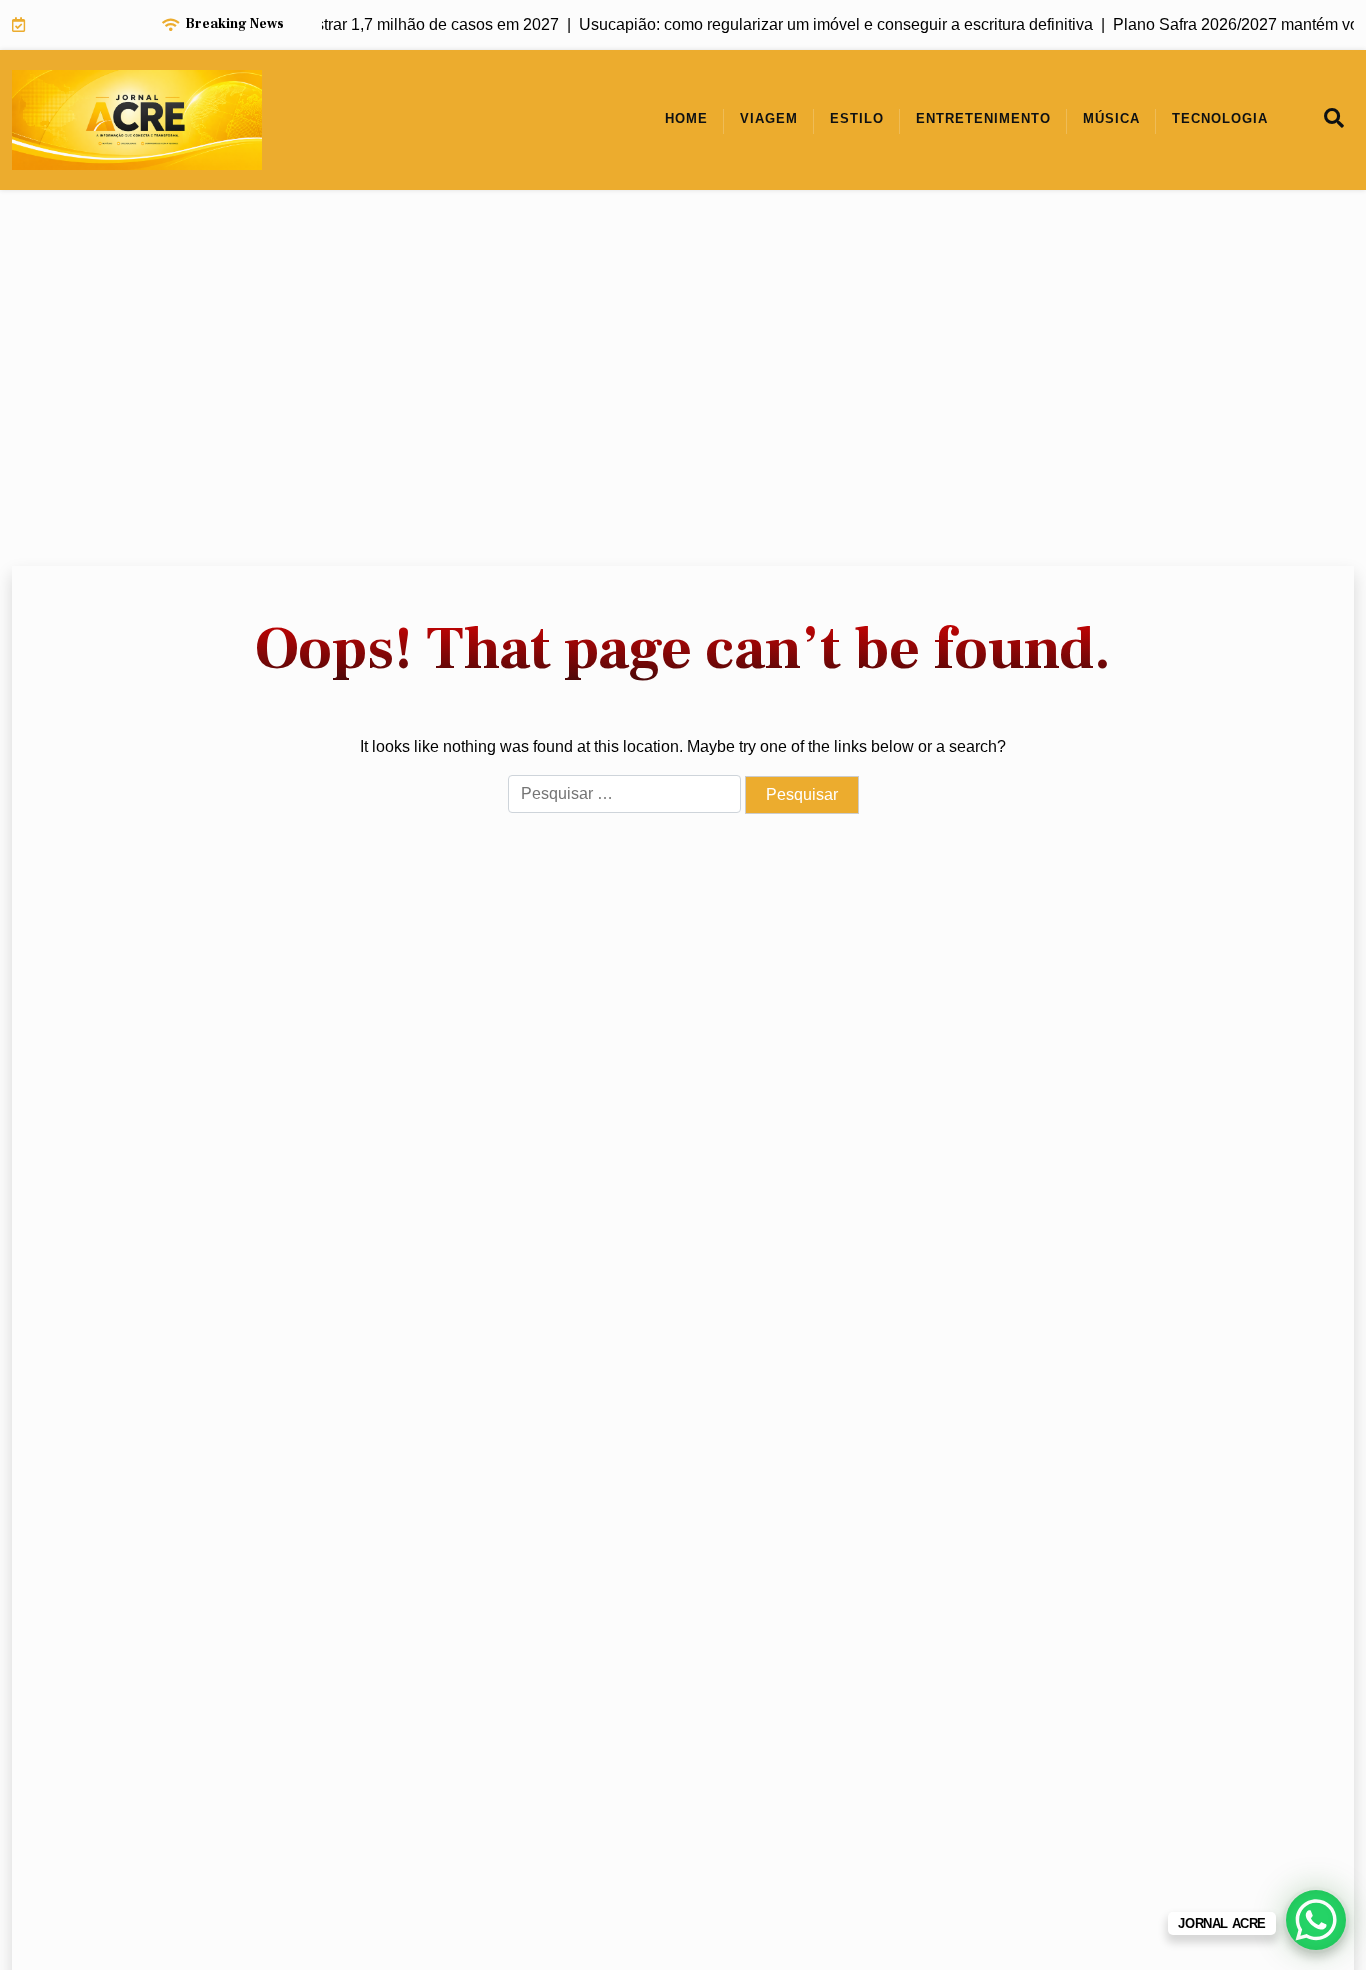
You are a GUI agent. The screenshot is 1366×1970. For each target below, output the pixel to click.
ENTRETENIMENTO (983, 118)
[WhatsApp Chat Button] (1316, 1920)
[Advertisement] (683, 378)
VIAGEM (769, 118)
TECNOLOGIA (1220, 118)
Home (686, 118)
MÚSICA (1111, 118)
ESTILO (857, 118)
